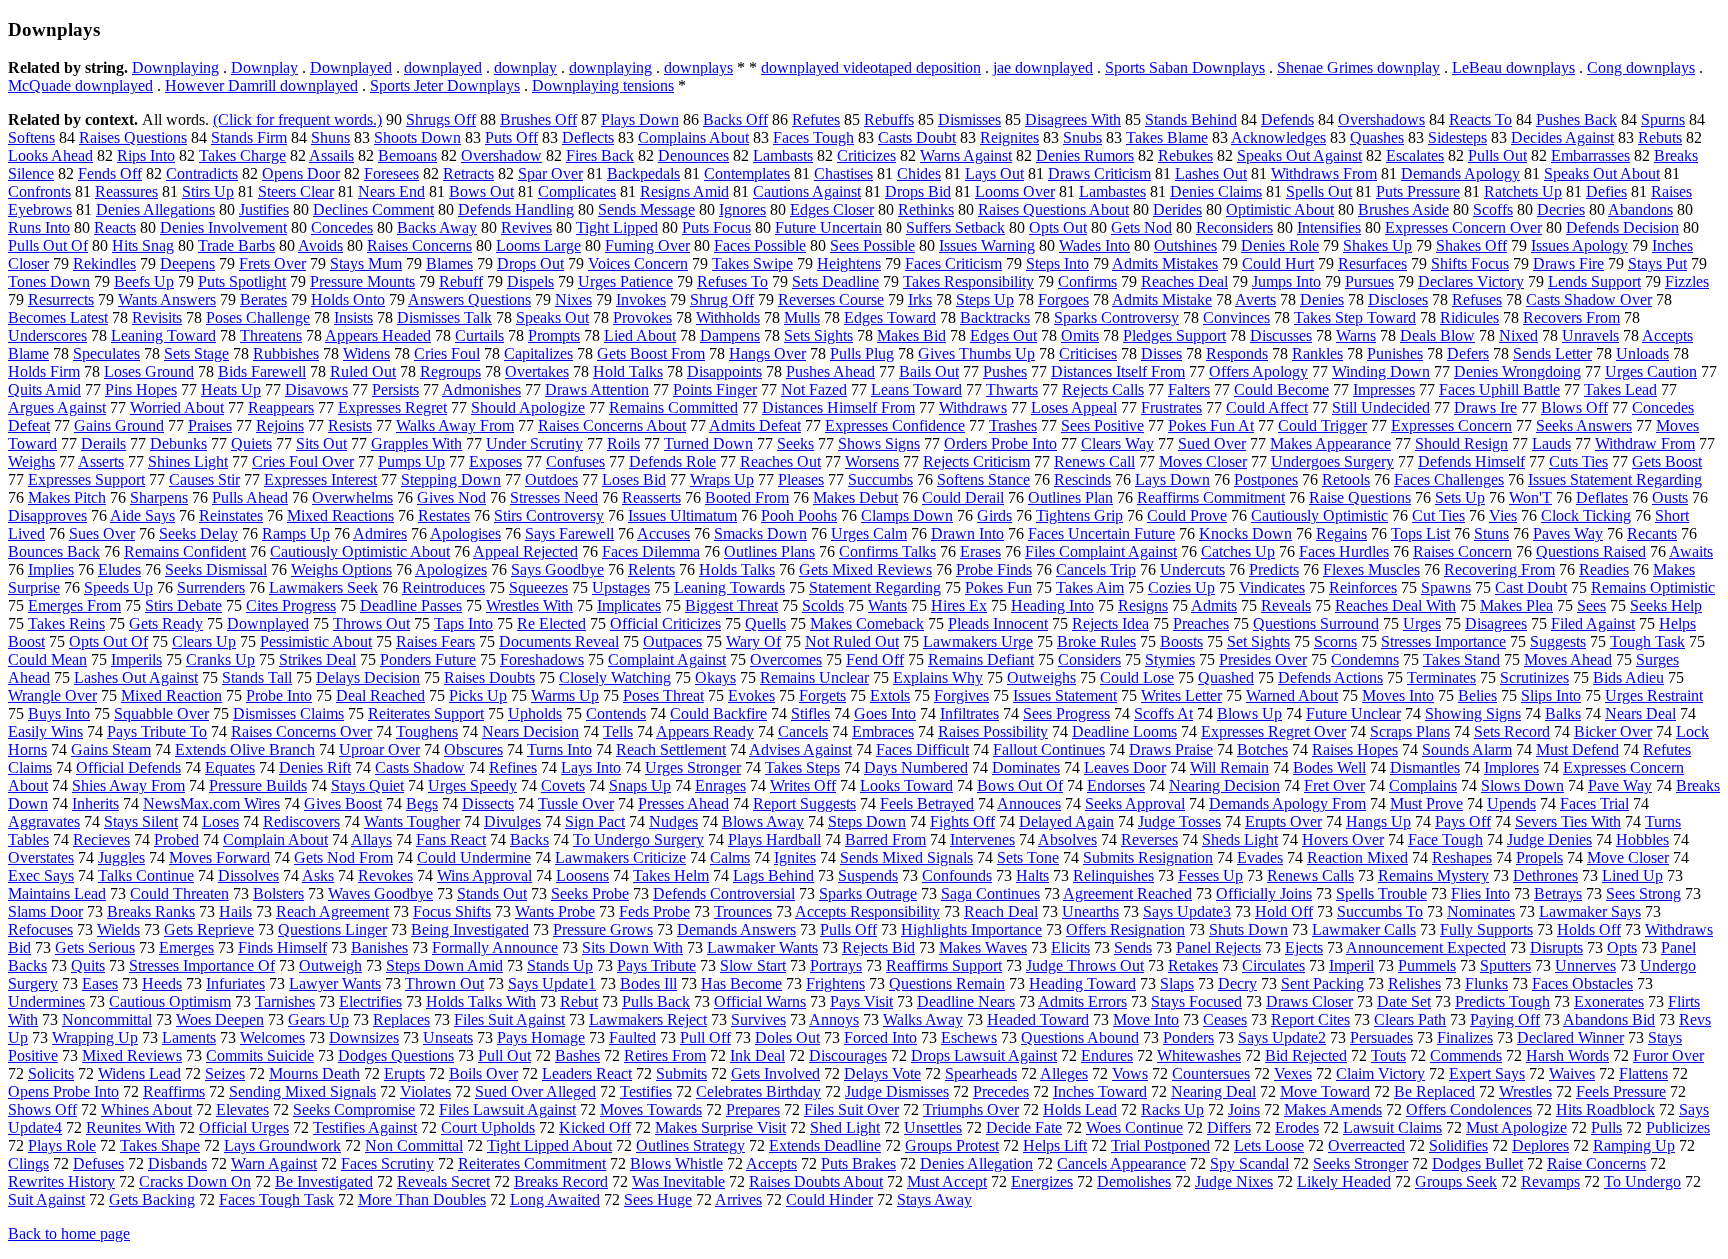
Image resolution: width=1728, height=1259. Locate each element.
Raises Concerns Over (301, 731)
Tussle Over (576, 803)
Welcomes (272, 1037)
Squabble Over (161, 713)
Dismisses (969, 119)
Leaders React (587, 1073)
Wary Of (753, 641)
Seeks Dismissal (216, 569)
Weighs (31, 461)
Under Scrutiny (534, 443)
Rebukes (1185, 155)
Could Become (1281, 389)
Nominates (1481, 911)
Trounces (743, 911)
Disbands (177, 1163)
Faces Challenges (1449, 479)
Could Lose (1137, 677)
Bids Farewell (262, 371)
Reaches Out (780, 461)
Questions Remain (947, 983)
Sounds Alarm (1467, 749)
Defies (1606, 191)
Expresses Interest (320, 479)
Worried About (177, 407)
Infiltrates (969, 713)
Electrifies (370, 1001)
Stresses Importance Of (202, 965)
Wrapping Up (95, 1037)
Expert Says (1487, 1073)
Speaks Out (552, 317)
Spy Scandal (1249, 1163)
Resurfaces (1372, 263)
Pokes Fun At (1211, 425)
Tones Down (49, 281)
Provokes (642, 317)
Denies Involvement (223, 227)
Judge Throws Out (1085, 965)
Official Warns (760, 1001)
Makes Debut (855, 497)
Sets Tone (1028, 857)
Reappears (281, 407)
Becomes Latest (58, 317)
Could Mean (47, 659)
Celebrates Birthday (758, 1091)
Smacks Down (760, 533)
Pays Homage (541, 1037)
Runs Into (39, 227)
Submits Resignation (1148, 857)
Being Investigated (470, 929)
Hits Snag (143, 245)
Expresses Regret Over (1273, 731)
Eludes (119, 569)
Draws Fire (1568, 263)
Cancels (803, 731)
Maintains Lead (57, 893)
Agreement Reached (1127, 893)
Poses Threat (663, 695)
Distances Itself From (1118, 371)
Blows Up (1249, 713)
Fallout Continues (1049, 749)
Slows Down (1522, 785)
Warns (1356, 335)
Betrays (1558, 893)
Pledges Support (1174, 335)
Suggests (1558, 641)
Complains (1423, 785)
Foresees (391, 173)
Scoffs (1493, 209)
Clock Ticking (1586, 515)
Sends (1133, 947)
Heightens (849, 263)
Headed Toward (1038, 1019)
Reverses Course (831, 299)
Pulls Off (848, 929)
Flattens (1643, 1073)
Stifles (810, 713)
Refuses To (732, 281)
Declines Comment (373, 209)
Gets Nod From (343, 857)
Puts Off (511, 137)
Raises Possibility (993, 731)
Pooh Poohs (799, 515)
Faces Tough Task (276, 1199)
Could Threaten (179, 893)
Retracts (468, 173)
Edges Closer (832, 209)
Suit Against (46, 1199)
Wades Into (1094, 245)
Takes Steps (802, 767)
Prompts (554, 335)
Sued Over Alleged (535, 1091)
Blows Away (763, 821)
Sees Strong (1643, 893)
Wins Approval (484, 875)
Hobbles (1642, 839)
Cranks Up (220, 659)
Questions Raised (1591, 551)
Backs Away (437, 227)
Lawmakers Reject (648, 1019)
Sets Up (1460, 497)
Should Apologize (528, 407)
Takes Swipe (752, 263)
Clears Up (204, 641)
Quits (88, 965)
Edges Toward (890, 317)
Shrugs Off (441, 119)
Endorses (1116, 785)
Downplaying (175, 67)
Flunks (1486, 983)
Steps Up (985, 299)
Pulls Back (656, 1001)
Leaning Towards (729, 587)
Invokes (641, 299)
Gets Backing (152, 1199)
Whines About (146, 1109)
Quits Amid (44, 389)
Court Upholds (488, 1127)
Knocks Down (1245, 533)
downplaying (610, 67)
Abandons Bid (1609, 1019)
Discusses (1281, 335)
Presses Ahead (683, 803)
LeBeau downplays (1513, 67)
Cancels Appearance (1121, 1163)
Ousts (1670, 497)
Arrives (738, 1199)
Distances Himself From (838, 407)
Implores (1511, 767)
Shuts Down (1248, 929)
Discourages (848, 1055)
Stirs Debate (183, 605)
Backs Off (735, 119)
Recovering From (1499, 569)
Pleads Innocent (998, 623)
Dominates (1026, 767)
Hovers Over (1343, 839)
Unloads (1642, 353)
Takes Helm (671, 875)
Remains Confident (185, 551)
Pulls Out (1497, 155)
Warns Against (966, 155)
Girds (994, 515)
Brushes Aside (1403, 209)
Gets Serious (95, 947)
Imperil (1351, 965)
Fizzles (1687, 281)
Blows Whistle (676, 1163)
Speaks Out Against (1299, 155)
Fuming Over (647, 245)
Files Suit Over (851, 1109)
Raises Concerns (419, 245)
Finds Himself (282, 947)
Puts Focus (716, 227)
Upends (1511, 803)
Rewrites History (61, 1181)
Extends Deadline (825, 1145)
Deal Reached (380, 695)
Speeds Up (118, 587)
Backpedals (643, 173)
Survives (758, 1019)
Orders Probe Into (1000, 443)
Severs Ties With (1568, 821)
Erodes (1297, 1127)
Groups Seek (1456, 1181)
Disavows (316, 389)
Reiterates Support (426, 713)
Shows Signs (879, 443)
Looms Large (538, 245)
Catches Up (1238, 551)
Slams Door (45, 911)
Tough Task (1647, 641)
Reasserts (651, 497)
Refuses (1477, 299)
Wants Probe (555, 911)
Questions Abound (1080, 1037)
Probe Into (279, 695)
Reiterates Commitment (532, 1163)
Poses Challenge (258, 317)
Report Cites (1310, 1019)
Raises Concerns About (612, 425)
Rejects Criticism (976, 461)
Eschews (969, 1037)
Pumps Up (411, 461)
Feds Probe (654, 911)
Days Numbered (916, 767)
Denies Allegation (976, 1163)
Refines (513, 767)
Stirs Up (208, 191)
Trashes (1013, 425)
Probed (176, 839)
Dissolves (248, 875)
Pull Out (504, 1055)
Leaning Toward (163, 335)
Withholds (728, 317)
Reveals (1286, 605)
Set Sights (1258, 641)
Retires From (665, 1055)
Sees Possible (872, 245)
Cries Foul (447, 353)
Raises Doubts (489, 677)
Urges (1422, 623)
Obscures (473, 749)
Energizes (1042, 1181)
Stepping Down (451, 479)
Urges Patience (625, 281)
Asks (318, 875)
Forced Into (880, 1037)
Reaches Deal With (1395, 605)
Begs (422, 803)
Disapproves (47, 515)
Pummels (1427, 965)
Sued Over (1212, 443)
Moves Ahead (1568, 659)
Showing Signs (1473, 713)
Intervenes (982, 839)
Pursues (1369, 281)
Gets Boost (1667, 461)
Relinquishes (1113, 875)
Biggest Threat (731, 605)
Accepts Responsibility (867, 911)
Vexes (1293, 1073)
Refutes (816, 119)
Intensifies (1329, 227)
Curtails (479, 335)
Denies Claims (1216, 191)
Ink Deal (757, 1055)
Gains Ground (119, 425)
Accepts (771, 1163)
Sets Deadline (835, 281)
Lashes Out (1211, 173)
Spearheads (981, 1073)
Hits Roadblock (1605, 1109)
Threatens (271, 335)
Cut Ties (1438, 515)
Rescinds (1082, 479)
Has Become (741, 983)
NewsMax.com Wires (211, 803)
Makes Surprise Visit (720, 1127)
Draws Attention (597, 389)
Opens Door (301, 173)
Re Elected (551, 623)
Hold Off (1284, 911)
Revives (526, 227)
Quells (765, 623)
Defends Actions (1330, 677)
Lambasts (783, 155)
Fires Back (600, 155)
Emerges (186, 947)
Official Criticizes (665, 623)
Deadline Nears (966, 1001)
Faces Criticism (953, 263)
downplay (525, 67)
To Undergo (1642, 1181)
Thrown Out (444, 983)
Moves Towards (651, 1109)
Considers (1089, 659)
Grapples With (416, 443)
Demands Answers (736, 929)
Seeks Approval (1135, 803)
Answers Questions (469, 299)
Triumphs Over (971, 1109)
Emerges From (74, 605)
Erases (980, 551)
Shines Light (188, 461)
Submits (681, 1073)
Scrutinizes (1534, 677)
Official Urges (244, 1127)
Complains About (693, 137)
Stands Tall (257, 677)
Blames (449, 263)
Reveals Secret (443, 1181)
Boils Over (483, 1073)
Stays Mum (366, 263)
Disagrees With (1073, 119)
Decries (1561, 209)
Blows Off (1574, 407)
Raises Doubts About (816, 1181)
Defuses (98, 1163)
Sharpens (159, 497)
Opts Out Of (108, 641)
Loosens (582, 875)
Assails (331, 155)
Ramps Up (296, 533)
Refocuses (40, 929)
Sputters (1505, 965)
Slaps (1177, 983)
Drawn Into (967, 533)
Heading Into (1052, 605)
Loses (220, 821)
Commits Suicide (260, 1055)
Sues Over (102, 533)
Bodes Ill (648, 983)
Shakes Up (1377, 245)
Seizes (225, 1073)
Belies (1477, 695)
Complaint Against (667, 659)
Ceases (1225, 1019)
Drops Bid (918, 191)
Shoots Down (417, 137)
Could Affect (1267, 407)
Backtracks (995, 317)
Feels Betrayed (927, 803)
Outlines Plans (769, 551)
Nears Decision (530, 731)
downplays (698, 67)
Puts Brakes (858, 1163)
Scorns (1335, 641)
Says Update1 (552, 983)
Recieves (101, 839)
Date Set (1404, 1001)
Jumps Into (1286, 281)
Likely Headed (1344, 1181)
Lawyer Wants (335, 983)
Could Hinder (829, 1199)
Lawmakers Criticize (620, 857)
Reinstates (231, 515)
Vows (1130, 1073)
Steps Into (1057, 263)
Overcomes (786, 659)
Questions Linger (332, 929)
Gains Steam (111, 749)
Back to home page (69, 1233)
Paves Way (1568, 533)
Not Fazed (814, 389)
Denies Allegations (155, 209)
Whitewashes (1199, 1055)
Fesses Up (1210, 875)
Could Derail (963, 497)
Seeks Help (1666, 605)
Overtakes (537, 371)
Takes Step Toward (1355, 317)
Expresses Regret (392, 407)
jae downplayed (1043, 67)
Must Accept (947, 1181)
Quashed (1226, 677)
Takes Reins (66, 623)
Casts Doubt (917, 137)
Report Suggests (804, 803)
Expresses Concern (1451, 425)
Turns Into (559, 749)
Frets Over (272, 263)
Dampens (730, 335)
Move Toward (1325, 1091)
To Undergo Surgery (638, 839)
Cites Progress (291, 605)
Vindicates (1272, 587)
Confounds (957, 875)
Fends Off (110, 173)
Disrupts (1556, 947)
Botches (1262, 749)
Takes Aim (1090, 587)
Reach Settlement (671, 749)
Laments (189, 1037)
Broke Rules (1096, 641)
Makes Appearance (1330, 443)
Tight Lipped (617, 227)
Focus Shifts (452, 911)
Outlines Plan (1070, 497)
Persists (395, 389)
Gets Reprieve (209, 929)
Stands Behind (1191, 119)
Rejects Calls (1103, 389)
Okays (715, 677)
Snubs (1082, 137)
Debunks (178, 443)
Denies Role (1280, 245)
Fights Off (962, 821)
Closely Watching (615, 677)
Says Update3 (1187, 911)
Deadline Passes (411, 605)
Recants (1652, 533)
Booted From (747, 497)
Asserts (101, 461)
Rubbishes (286, 353)
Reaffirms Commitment (1211, 497)
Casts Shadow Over (1589, 299)
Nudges (673, 821)
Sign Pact (595, 821)
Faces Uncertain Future (1101, 533)
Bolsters (278, 893)
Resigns (1143, 605)
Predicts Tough (1502, 1001)
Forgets (822, 695)
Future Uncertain (828, 227)
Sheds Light (1240, 839)
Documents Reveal (559, 641)
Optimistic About (1280, 209)
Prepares (753, 1109)
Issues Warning (987, 245)
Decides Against (1562, 137)
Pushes (1005, 371)
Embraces (883, 731)
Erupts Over (1283, 821)
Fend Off (875, 659)
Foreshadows (542, 659)
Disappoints (724, 371)
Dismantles (1425, 767)
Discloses (1398, 299)
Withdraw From (1645, 443)
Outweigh (330, 965)
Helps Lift (1055, 1145)
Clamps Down (907, 515)
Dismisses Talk (444, 317)
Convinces (1236, 317)
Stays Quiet (367, 785)
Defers (1468, 353)
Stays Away (934, 1199)
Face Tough (1445, 839)
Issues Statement (1065, 695)
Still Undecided (1381, 407)
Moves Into (1398, 695)
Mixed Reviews (132, 1055)
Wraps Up (722, 479)
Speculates (106, 353)
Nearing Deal (1213, 1091)
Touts (1388, 1055)
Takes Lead (1620, 389)
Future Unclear (1353, 713)
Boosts (1181, 641)
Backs (529, 839)
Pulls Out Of (48, 245)
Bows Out (481, 191)
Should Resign (1461, 443)
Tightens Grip (1079, 515)
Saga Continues (990, 893)
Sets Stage (196, 353)
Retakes (1193, 965)
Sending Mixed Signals (302, 1091)
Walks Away (923, 1019)
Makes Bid (911, 335)
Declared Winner (1570, 1037)
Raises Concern (1462, 551)
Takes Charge (242, 155)
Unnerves (1585, 965)
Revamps (1550, 1181)
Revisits (157, 317)
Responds (1237, 353)
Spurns (1663, 119)
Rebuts (1660, 137)
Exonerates (1609, 1001)
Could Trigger (1322, 425)
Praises (210, 425)
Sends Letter (1552, 353)
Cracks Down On (195, 1181)
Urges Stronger (693, 767)
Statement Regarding (875, 587)
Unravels (1590, 335)
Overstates (41, 857)
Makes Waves (983, 947)
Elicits (1070, 947)
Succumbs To (1380, 911)
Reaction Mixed (1357, 857)
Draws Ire (1485, 407)
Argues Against (57, 407)
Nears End (391, 191)
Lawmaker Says (1590, 911)
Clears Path (1410, 1019)
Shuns (330, 137)
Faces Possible (760, 245)
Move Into (1146, 1019)
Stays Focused (1196, 1001)
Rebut (579, 1001)
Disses (1161, 353)
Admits (1214, 605)
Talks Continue (146, 875)
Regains (1341, 533)
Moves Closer (1203, 461)
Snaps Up (640, 785)
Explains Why (938, 677)
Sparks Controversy (1116, 317)
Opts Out (1058, 227)
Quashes (1377, 137)
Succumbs (880, 479)
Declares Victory (1471, 281)
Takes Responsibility (968, 281)
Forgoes (1063, 299)
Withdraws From (1324, 173)
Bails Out (929, 371)
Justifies (264, 209)
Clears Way (1117, 443)
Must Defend (1577, 749)
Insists (353, 317)
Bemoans (407, 155)
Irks (920, 299)
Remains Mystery (1433, 875)
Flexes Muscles (1371, 569)
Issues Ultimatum (682, 515)
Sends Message (646, 209)
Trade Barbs (236, 245)
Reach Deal (1001, 911)
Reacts (115, 227)
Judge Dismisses (897, 1091)
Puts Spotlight (242, 281)
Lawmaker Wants (762, 947)
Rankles (1317, 353)
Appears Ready (705, 731)
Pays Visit (861, 1001)
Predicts (1274, 569)
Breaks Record (561, 1181)
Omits (1080, 335)
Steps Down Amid (444, 965)
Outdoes (551, 479)
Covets (563, 785)
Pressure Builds (258, 785)
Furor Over (1668, 1055)
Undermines (46, 1001)
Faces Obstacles (1582, 983)
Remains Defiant (981, 659)
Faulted (632, 1037)
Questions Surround (1316, 623)
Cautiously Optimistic (1319, 515)
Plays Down (640, 119)
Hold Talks (628, 371)
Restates (444, 515)
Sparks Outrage (868, 893)
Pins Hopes (141, 389)
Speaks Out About (1602, 173)
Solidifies (1458, 1145)
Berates (263, 299)
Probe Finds (994, 569)
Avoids (320, 245)
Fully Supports (1486, 929)
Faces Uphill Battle (1499, 389)
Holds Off (1589, 929)
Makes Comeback (867, 623)
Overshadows (1381, 119)
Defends (1287, 119)
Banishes (379, 947)
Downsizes (364, 1037)
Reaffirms (174, 1091)
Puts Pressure (1418, 191)
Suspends (868, 875)
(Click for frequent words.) (297, 119)
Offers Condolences (1469, 1109)
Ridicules (1469, 317)
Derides (1177, 209)
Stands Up (560, 965)
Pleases (801, 479)
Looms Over (1015, 191)
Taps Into (463, 623)
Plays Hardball (774, 839)
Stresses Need (554, 497)
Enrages (720, 785)
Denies (1322, 299)
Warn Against (274, 1163)
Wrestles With (529, 605)
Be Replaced (1434, 1091)
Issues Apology (1579, 245)
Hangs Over (767, 353)
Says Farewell (569, 533)
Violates (425, 1091)
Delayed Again (1066, 821)
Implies (51, 569)
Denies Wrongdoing (1517, 371)
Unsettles (933, 1127)
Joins (1244, 1109)
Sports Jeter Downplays (445, 85)
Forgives (961, 695)
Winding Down (1381, 371)
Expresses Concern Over (1463, 227)
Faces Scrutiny (387, 1163)
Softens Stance (983, 479)
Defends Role (672, 461)
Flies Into (1480, 893)
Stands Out (492, 893)
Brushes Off (538, 119)
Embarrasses (1590, 155)
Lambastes (1112, 191)
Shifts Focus (1470, 263)
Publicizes (1678, 1127)
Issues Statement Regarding (1615, 479)
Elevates (242, 1109)
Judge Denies (1549, 839)
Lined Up (1632, 875)
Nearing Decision (1224, 785)
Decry (1237, 983)
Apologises (465, 533)
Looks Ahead (50, 155)
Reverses (1149, 839)
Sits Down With (632, 947)
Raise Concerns (1596, 1163)
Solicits (51, 1073)
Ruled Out (363, 371)
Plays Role (62, 1145)
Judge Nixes (1234, 1181)
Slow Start (753, 965)
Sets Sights (818, 335)
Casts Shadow (420, 767)
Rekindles (104, 263)
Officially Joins (1264, 893)
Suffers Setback (955, 227)
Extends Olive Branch (245, 749)
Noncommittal (107, 1019)
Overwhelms (352, 497)
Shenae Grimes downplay (1358, 67)
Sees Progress (1066, 713)
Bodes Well (1329, 767)
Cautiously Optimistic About (360, 551)
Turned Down (708, 443)
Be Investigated (324, 1181)
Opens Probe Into (63, 1091)
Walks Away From (455, 425)
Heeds (162, 983)
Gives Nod (451, 497)
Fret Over (1334, 785)
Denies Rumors (1085, 155)
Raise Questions (1360, 497)
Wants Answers (167, 299)
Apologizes (451, 569)
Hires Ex (959, 605)
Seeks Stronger (1360, 1163)
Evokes (751, 695)
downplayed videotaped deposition (871, 67)
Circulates (1273, 965)
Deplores (1540, 1145)
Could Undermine (474, 857)
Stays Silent (141, 821)
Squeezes (538, 587)
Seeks (795, 443)
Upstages (621, 587)
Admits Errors (1082, 1001)
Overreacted (1366, 1145)
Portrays (836, 965)
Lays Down (1172, 479)
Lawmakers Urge (978, 641)
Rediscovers (301, 821)
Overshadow (501, 155)
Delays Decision (368, 677)
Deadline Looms (1124, 731)
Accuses (663, 533)
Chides (919, 173)
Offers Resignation (1125, 929)
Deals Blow (1437, 335)
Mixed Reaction (171, 695)
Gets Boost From (651, 353)
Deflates (1602, 497)
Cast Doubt (1531, 587)
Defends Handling (516, 209)
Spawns (1446, 587)
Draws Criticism (1099, 173)
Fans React (451, 839)
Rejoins (280, 425)
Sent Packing (1322, 983)
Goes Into (885, 713)
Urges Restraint (1654, 695)
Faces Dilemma (651, 551)
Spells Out (1319, 191)
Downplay (264, 67)
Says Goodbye (557, 569)
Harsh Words (1567, 1055)
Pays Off (1463, 821)
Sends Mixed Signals (906, 857)
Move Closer (1628, 857)
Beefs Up (144, 281)
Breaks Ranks (151, 911)
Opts (1622, 947)
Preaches (1201, 623)
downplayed (443, 67)
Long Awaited (555, 1199)
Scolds (823, 605)
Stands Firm (249, 137)
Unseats (448, 1037)
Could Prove (1187, 515)
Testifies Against (365, 1127)
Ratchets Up (1523, 191)
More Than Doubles (422, 1199)
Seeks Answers (1584, 425)
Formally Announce (495, 947)
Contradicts (202, 173)
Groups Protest (952, 1145)
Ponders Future (428, 659)
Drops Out (530, 263)
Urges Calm (869, 533)
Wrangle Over (52, 695)
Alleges (1064, 1073)
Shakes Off (1471, 245)
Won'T (1530, 497)
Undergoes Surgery (1332, 461)
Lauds (1551, 443)
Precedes (1001, 1091)
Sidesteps (1457, 137)
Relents (651, 569)
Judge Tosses (1179, 821)
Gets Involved (775, 1073)
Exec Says (41, 875)
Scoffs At (1163, 713)
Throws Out (371, 623)
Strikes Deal (317, 659)
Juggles (121, 857)
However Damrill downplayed (261, 85)
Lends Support (1594, 281)
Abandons (1640, 209)
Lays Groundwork (282, 1145)
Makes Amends (1333, 1109)
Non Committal (414, 1145)
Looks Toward (906, 785)
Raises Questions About (1053, 209)
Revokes (385, 875)
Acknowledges (1278, 137)
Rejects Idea (1110, 623)
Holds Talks (737, 569)
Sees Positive (1102, 425)
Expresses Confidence (895, 425)
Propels (1539, 857)
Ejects (1304, 947)
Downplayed (351, 67)
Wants (887, 605)
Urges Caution (1651, 371)
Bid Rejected (1306, 1055)
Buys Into (59, 713)
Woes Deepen (220, 1019)
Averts (1255, 299)
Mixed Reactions (340, 515)
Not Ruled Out (852, 641)
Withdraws (973, 407)
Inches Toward (1100, 1091)
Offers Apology (1258, 371)
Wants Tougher (412, 821)
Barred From (885, 839)
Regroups (450, 371)
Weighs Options (341, 569)
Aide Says (142, 515)
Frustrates (1171, 407)
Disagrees (1496, 623)
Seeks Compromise (354, 1109)
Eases (100, 983)
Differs (1229, 1127)
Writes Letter (1181, 695)
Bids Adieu (1628, 677)
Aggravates (44, 821)
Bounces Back (54, 551)
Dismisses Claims (288, 713)
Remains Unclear (814, 677)
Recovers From (1571, 317)
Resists (350, 425)
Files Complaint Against (1101, 551)
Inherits (95, 803)
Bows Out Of (1020, 785)
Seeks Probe (590, 893)
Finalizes (1465, 1037)
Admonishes (481, 389)
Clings (28, 1163)
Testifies (646, 1091)
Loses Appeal (1074, 407)
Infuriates (235, 983)
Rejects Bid (878, 947)
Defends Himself (1471, 461)
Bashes (577, 1055)
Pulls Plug (862, 353)
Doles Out (787, 1037)
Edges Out (1003, 335)
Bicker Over (1613, 731)
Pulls (1606, 1127)
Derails (103, 443)
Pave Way (1620, 785)
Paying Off (1505, 1019)
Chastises (843, 173)
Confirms (1087, 281)
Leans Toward (916, 389)
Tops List (1420, 533)
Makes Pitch (67, 497)
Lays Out (994, 173)
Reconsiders (1234, 227)
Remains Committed (673, 407)
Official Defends (128, 767)
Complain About (275, 839)
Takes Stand (1461, 659)
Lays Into (591, 767)
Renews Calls (1310, 875)
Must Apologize (1516, 1127)
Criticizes (866, 155)
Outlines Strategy (690, 1145)
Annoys (834, 1019)
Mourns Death (314, 1073)
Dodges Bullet (1477, 1163)
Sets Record (1512, 731)
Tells (618, 731)
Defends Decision (1622, 227)
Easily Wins (45, 731)
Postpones (1266, 479)
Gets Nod (1141, 227)
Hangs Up (1378, 821)
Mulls (802, 317)
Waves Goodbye (380, 893)
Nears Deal (1640, 713)
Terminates (1441, 677)
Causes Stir (204, 479)
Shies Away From (128, 785)
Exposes (495, 461)
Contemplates (747, 173)
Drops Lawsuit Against (984, 1055)
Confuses (575, 461)
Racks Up (1172, 1109)
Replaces (401, 1019)
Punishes (1395, 353)
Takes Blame (1167, 137)
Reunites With (130, 1127)
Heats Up (231, 389)
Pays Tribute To (157, 731)
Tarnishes (285, 1001)
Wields (118, 929)
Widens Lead (139, 1073)
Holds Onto (348, 299)
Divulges (512, 821)
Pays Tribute (656, 965)
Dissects (488, 803)
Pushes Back (1576, 119)
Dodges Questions (396, 1055)
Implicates (629, 605)
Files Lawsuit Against (507, 1109)
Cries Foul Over (303, 461)
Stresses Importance (1443, 641)
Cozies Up (1181, 587)
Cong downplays (1641, 67)
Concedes (342, 227)
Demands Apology (1460, 173)
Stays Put (1657, 263)
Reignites (1009, 137)
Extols (890, 695)
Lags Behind (773, 875)
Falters (1189, 389)
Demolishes (1134, 1181)
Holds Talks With (481, 1001)
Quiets (251, 443)
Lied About (640, 335)
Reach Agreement (332, 911)
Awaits (1691, 551)
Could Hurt (1278, 263)
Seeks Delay (198, 533)
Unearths (1090, 911)
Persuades (1381, 1037)
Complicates (577, 191)
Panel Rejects (1218, 947)
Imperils (136, 659)
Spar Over (550, 173)
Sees (1591, 605)
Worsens (872, 461)
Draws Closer (1309, 1001)
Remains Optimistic (1653, 587)
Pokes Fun (998, 587)
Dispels (530, 281)
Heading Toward (1082, 983)
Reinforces (1363, 587)
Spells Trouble (1381, 893)
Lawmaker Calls (1364, 929)
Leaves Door (1125, 767)
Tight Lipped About (549, 1145)
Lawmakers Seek (323, 587)
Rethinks (926, 209)
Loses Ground (149, 371)
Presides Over (1263, 659)
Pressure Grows (603, 929)
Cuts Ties (1578, 461)
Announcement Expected (1426, 947)
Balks (1563, 713)
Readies (1604, 569)
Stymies (1170, 659)
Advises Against (800, 749)
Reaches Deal (1184, 281)
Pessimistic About (316, 641)
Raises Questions (133, 137)
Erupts (404, 1073)
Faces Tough (813, 137)
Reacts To (1480, 119)
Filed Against (1593, 623)
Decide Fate (1024, 1127)
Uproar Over (379, 749)
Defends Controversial (724, 893)
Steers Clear (296, 191)
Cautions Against (807, 191)
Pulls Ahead (250, 497)
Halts (1032, 875)
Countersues (1211, 1073)
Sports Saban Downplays (1185, 67)
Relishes (1414, 983)
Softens (31, 137)
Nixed (1518, 335)
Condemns (1365, 659)
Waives (1572, 1073)
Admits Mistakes (1165, 263)
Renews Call (1094, 461)
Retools (1346, 479)
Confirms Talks (887, 551)
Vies (1503, 515)
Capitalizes (538, 353)
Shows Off (42, 1109)
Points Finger (715, 389)
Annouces (1029, 803)
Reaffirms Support (944, 965)
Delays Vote (882, 1073)
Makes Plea (1516, 605)
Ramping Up (1634, 1145)
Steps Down (867, 821)
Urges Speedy (472, 785)
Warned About (1292, 695)
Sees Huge (658, 1199)
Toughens (427, 731)
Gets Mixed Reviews (865, 569)
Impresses (1384, 389)
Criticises (1088, 353)
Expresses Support (86, 479)
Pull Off (705, 1037)
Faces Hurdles (1344, 551)
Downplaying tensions (603, 85)
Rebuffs (889, 119)
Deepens (187, 263)
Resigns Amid (684, 191)
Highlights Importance (971, 929)
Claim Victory (1380, 1073)
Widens (366, 353)
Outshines (1185, 245)
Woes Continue (1134, 1127)
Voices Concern (638, 263)
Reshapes (1462, 857)
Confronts (39, 191)
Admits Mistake (1162, 299)
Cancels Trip (1096, 569)
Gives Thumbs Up (976, 353)
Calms (730, 857)
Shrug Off (722, 299)
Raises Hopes (1355, 749)
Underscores (47, 335)
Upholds (535, 713)
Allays (371, 839)
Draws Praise (1171, 749)
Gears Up (318, 1019)
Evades (1260, 857)
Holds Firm (44, 371)
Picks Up (478, 695)
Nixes (573, 299)
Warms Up (565, 695)
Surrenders (211, 587)
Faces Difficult (922, 749)
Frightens (835, 983)
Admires (380, 533)
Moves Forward (219, 857)
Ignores (742, 209)
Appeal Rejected (525, 551)
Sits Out (321, 443)
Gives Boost (343, 803)
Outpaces (672, 641)
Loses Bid (634, 479)
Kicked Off (595, 1127)
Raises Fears (435, 641)
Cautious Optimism (170, 1001)
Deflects (588, 137)
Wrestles (1525, 1091)
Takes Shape (160, 1145)
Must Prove (1426, 803)
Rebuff (461, 281)
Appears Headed (378, 335)
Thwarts (1012, 389)
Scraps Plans (1410, 731)
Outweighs (1041, 677)
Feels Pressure (1621, 1091)
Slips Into (1551, 695)
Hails (235, 911)
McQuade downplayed (80, 85)
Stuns (1491, 533)
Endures (1107, 1055)
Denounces (693, 155)
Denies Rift (315, 767)
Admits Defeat (755, 425)
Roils (623, 443)
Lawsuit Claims (1392, 1127)
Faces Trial (1594, 803)
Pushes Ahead (830, 371)
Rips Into (146, 155)
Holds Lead (1080, 1109)
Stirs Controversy (549, 515)
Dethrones (1545, 875)
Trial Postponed (1160, 1145)
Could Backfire (718, 713)
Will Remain (1229, 767)
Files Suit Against (509, 1019)
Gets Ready (166, 623)
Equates (230, 767)
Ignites (795, 857)
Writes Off (803, 785)
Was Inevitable (678, 1181)
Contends (616, 713)
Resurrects (61, 299)
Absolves (1067, 839)
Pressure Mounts (362, 281)
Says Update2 (1282, 1037)
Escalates (1415, 155)
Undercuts (1192, 569)
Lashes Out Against (136, 677)
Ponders (1188, 1037)
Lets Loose (1269, 1145)
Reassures (126, 191)
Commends (1466, 1055)
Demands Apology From (1287, 803)
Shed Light (845, 1127)
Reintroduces (443, 587)
